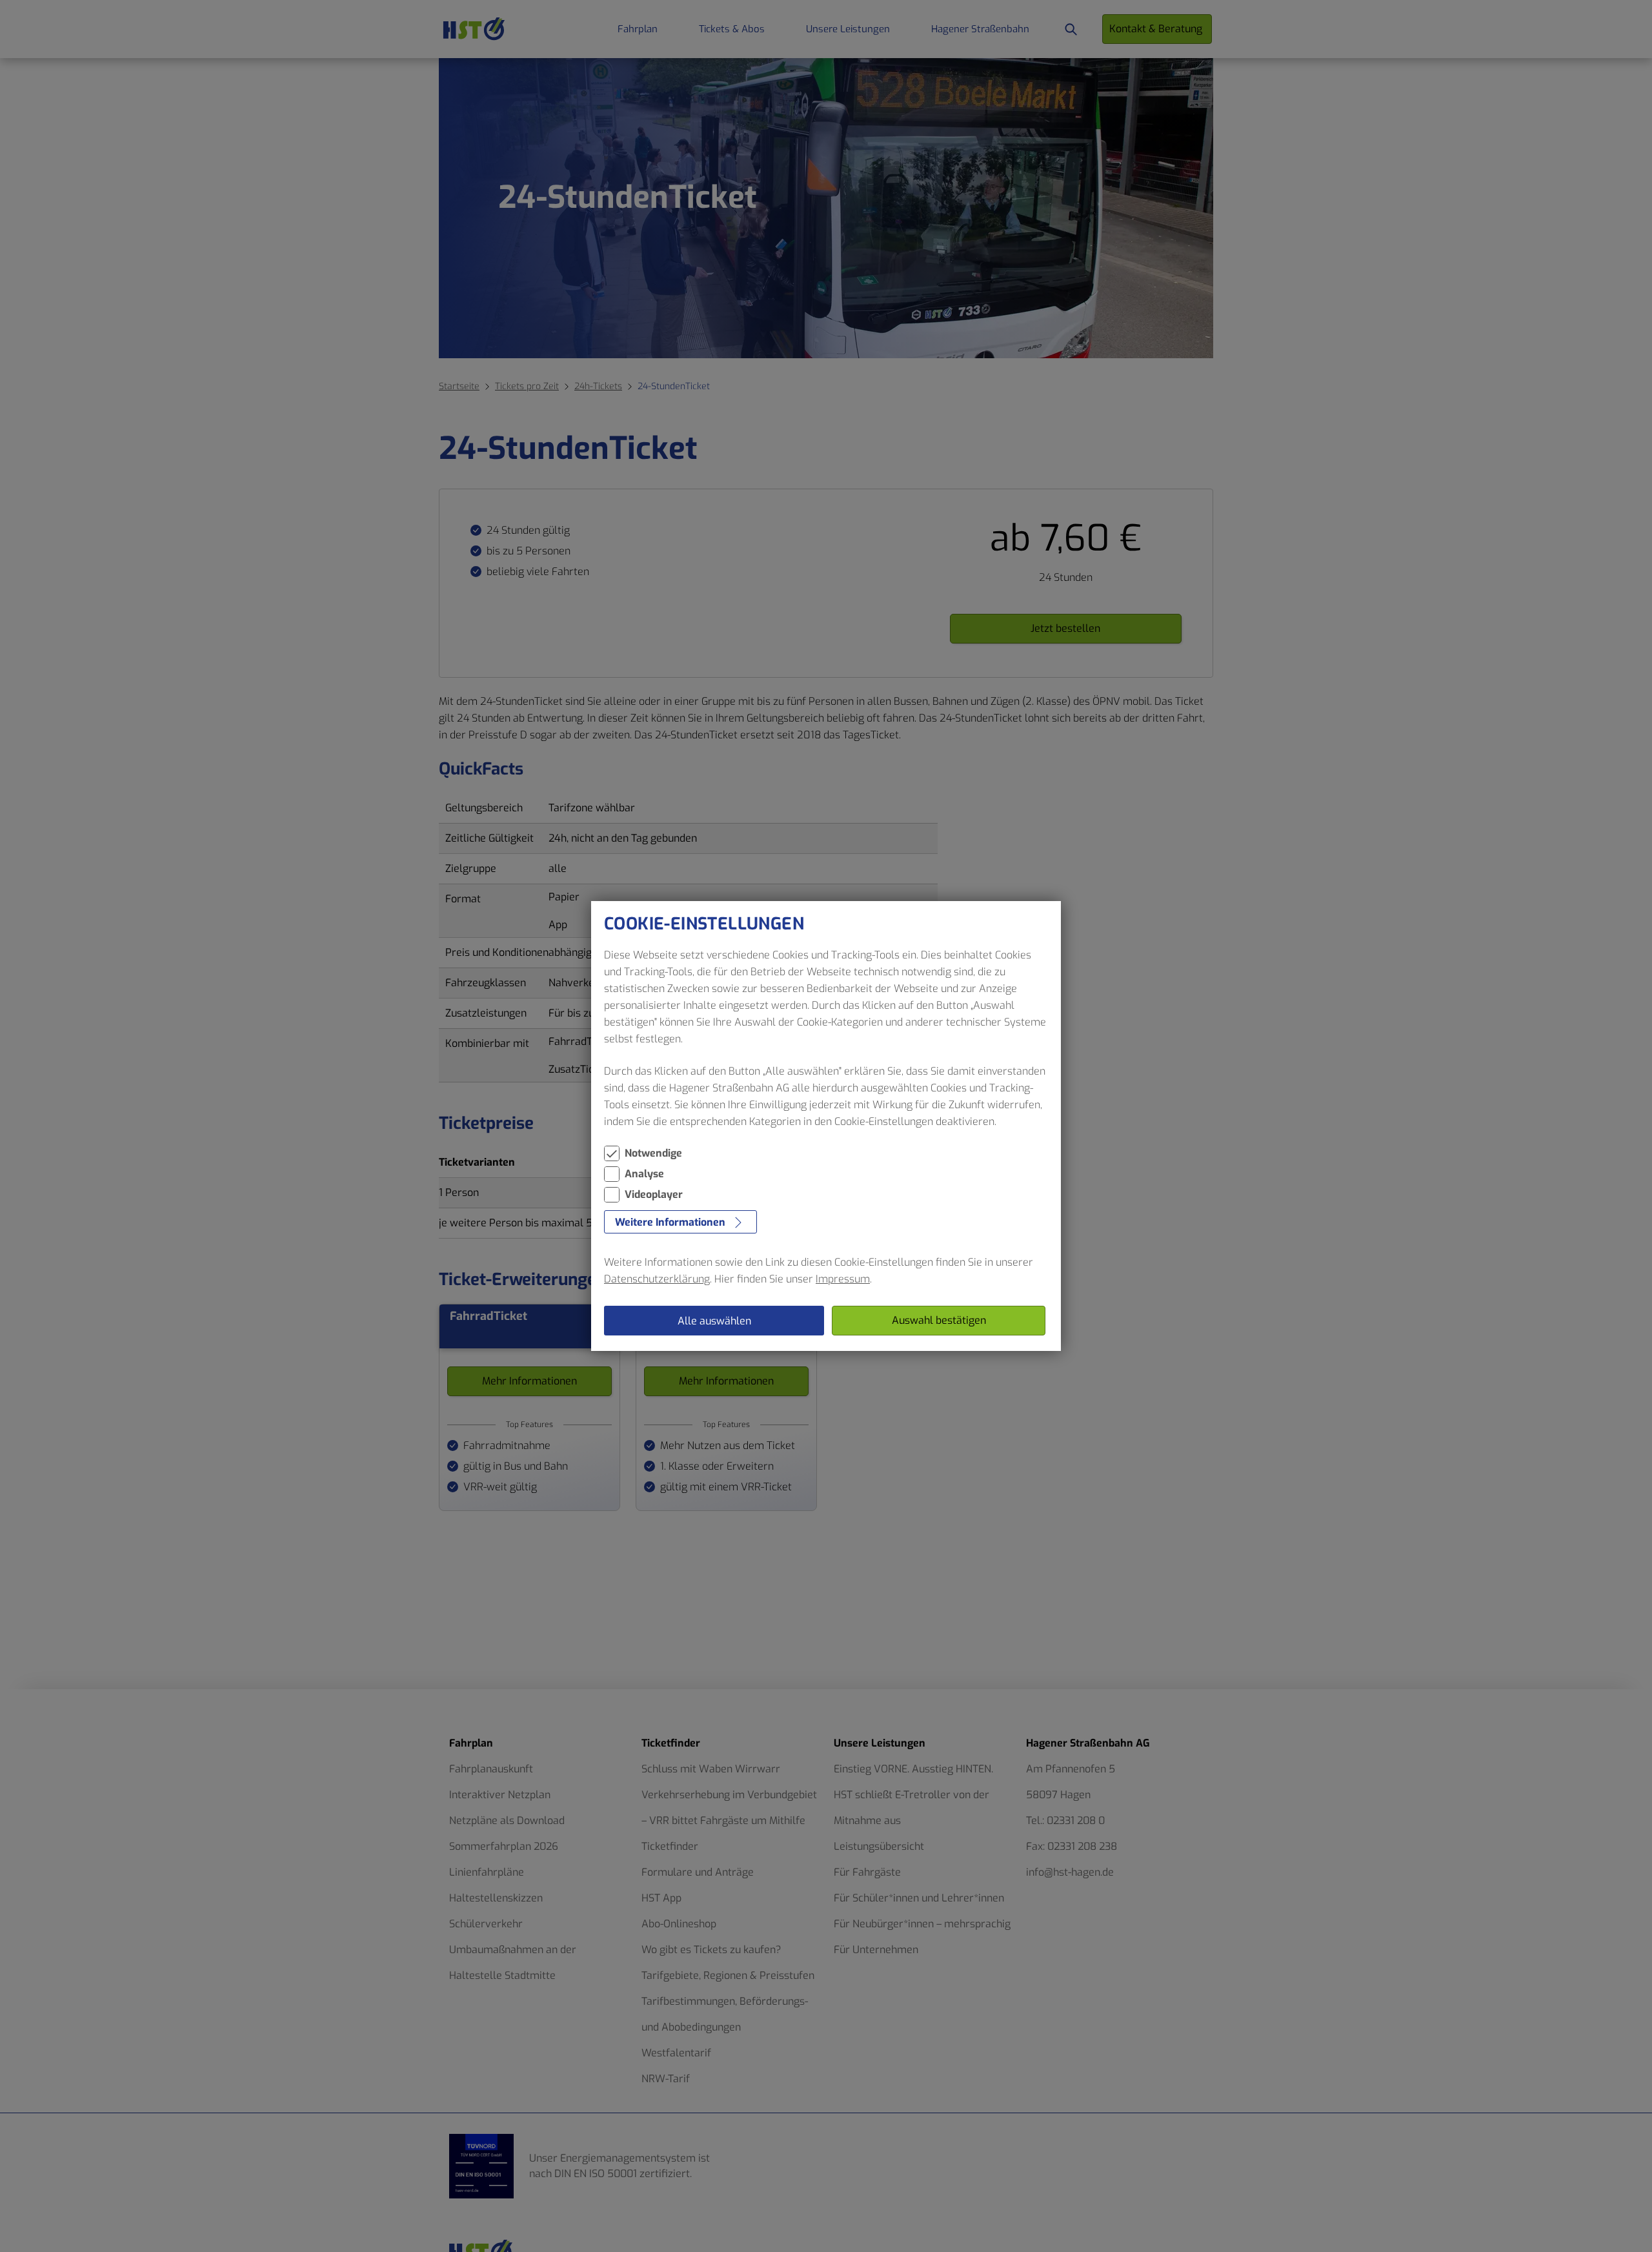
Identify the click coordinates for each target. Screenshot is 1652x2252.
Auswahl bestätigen (939, 1320)
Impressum (843, 1279)
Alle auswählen (714, 1321)
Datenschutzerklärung (657, 1279)
